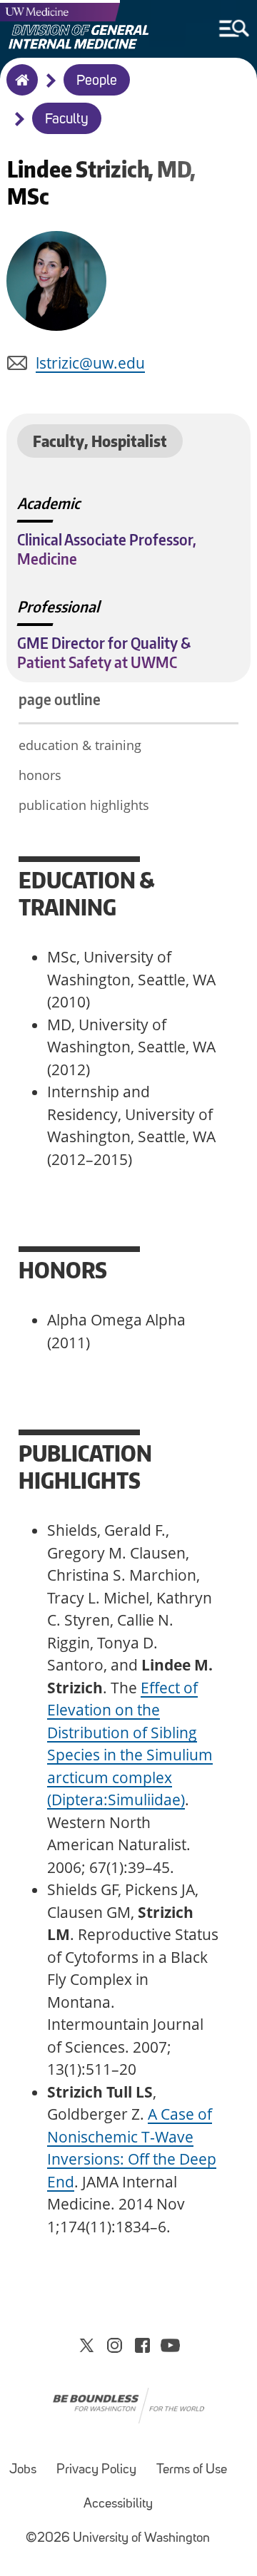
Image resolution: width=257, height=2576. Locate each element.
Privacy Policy (96, 2470)
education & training (80, 745)
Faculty (67, 120)
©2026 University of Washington (118, 2539)
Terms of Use (192, 2470)
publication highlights (84, 805)
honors (40, 775)
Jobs (23, 2470)
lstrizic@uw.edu (90, 363)
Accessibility (118, 2504)
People (97, 81)
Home (19, 89)
